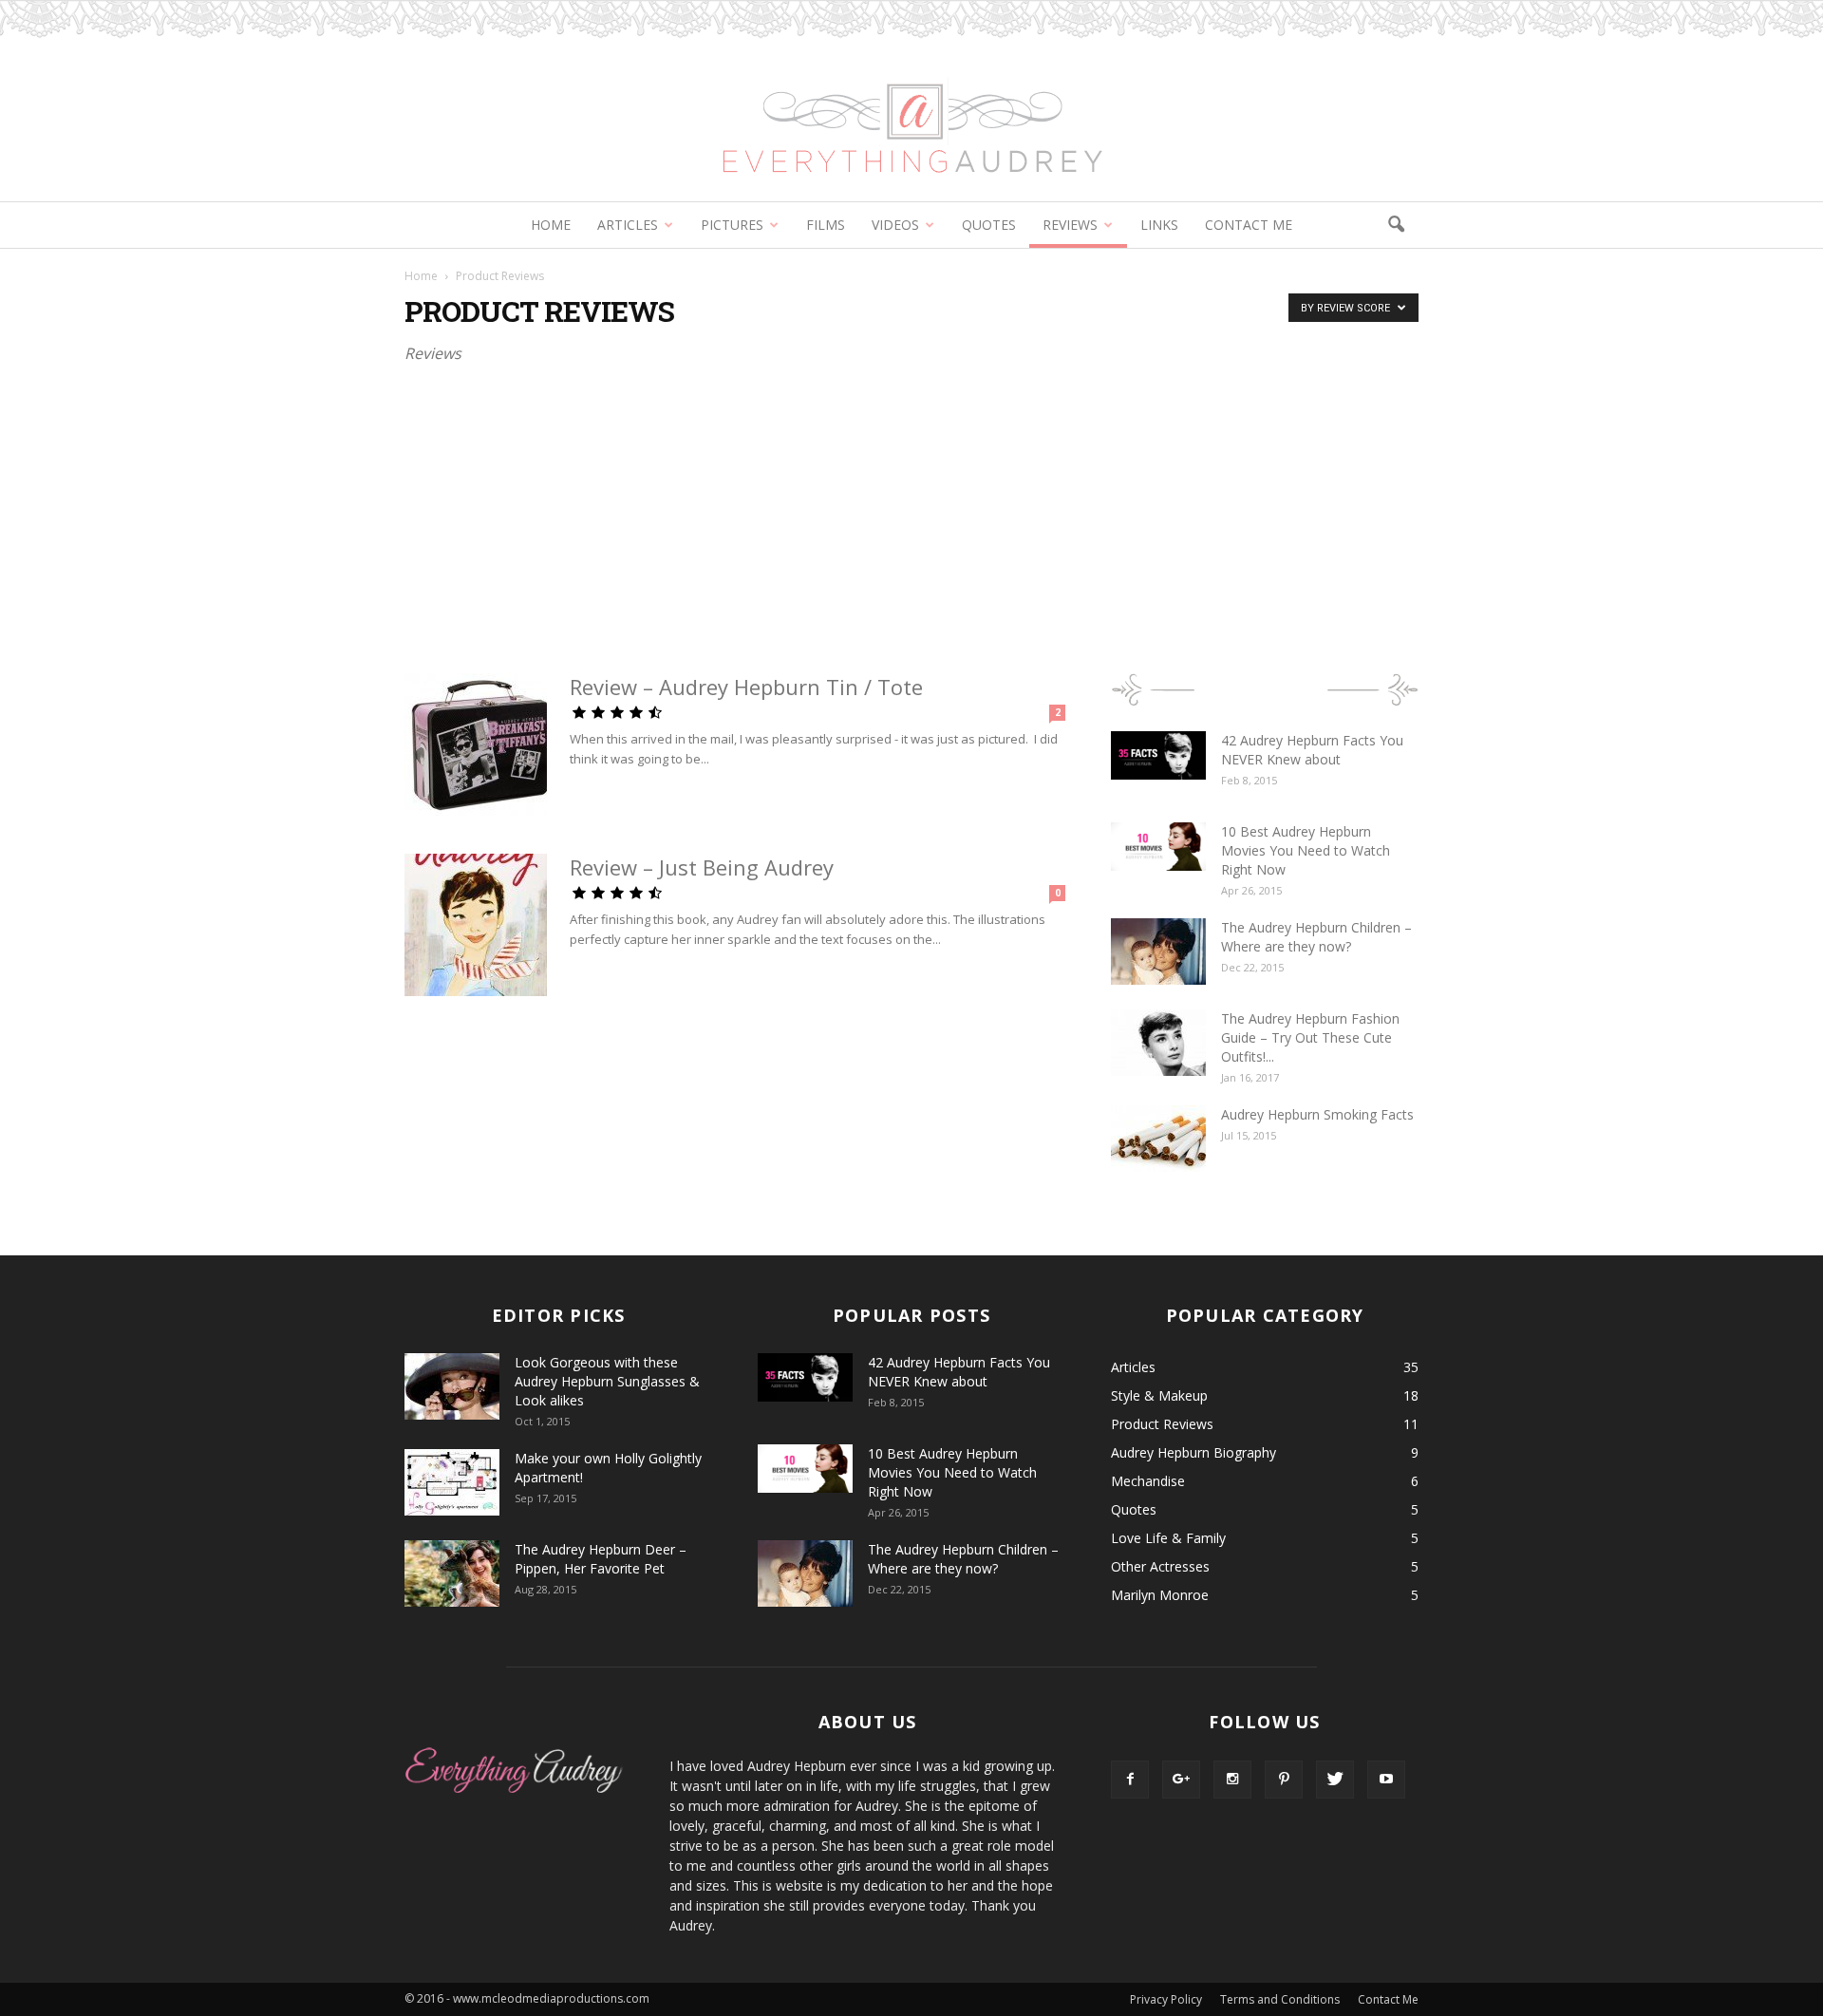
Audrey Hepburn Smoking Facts (1317, 1114)
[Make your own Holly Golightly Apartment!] (452, 1482)
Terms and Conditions (1280, 1999)
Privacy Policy (1166, 1999)
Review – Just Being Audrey (702, 867)
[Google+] (1181, 1780)
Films (826, 225)
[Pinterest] (1284, 1780)
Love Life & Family (1168, 1538)
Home (551, 225)
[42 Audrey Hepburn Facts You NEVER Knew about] (1158, 755)
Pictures (732, 225)
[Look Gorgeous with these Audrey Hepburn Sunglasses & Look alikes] (452, 1386)
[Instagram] (1232, 1780)
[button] (1396, 225)
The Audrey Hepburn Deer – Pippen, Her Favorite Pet (601, 1559)
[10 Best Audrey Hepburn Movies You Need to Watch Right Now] (1158, 847)
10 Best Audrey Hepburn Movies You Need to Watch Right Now (1306, 850)
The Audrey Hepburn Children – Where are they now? (1316, 937)
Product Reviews (1162, 1424)
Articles (628, 225)
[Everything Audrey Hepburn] (911, 101)
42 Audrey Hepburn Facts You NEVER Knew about (1312, 750)
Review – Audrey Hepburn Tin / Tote (746, 687)
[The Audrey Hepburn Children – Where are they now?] (1158, 951)
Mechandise (1148, 1481)
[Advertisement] (911, 514)
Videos (895, 225)
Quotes (989, 225)
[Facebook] (1130, 1780)
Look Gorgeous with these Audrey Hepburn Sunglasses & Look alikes (607, 1381)
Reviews (1070, 225)
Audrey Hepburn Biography (1193, 1452)
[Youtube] (1386, 1780)
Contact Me (1249, 225)
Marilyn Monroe (1160, 1595)
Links (1159, 225)
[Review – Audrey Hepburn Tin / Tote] (476, 744)
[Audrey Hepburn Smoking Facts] (1158, 1139)
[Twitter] (1335, 1780)
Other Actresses (1160, 1566)
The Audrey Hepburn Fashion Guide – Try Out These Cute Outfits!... (1310, 1037)
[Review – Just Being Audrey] (476, 925)
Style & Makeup (1159, 1395)
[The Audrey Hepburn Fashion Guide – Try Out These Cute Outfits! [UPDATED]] (1158, 1043)
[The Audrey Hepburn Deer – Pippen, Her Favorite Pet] (452, 1573)
